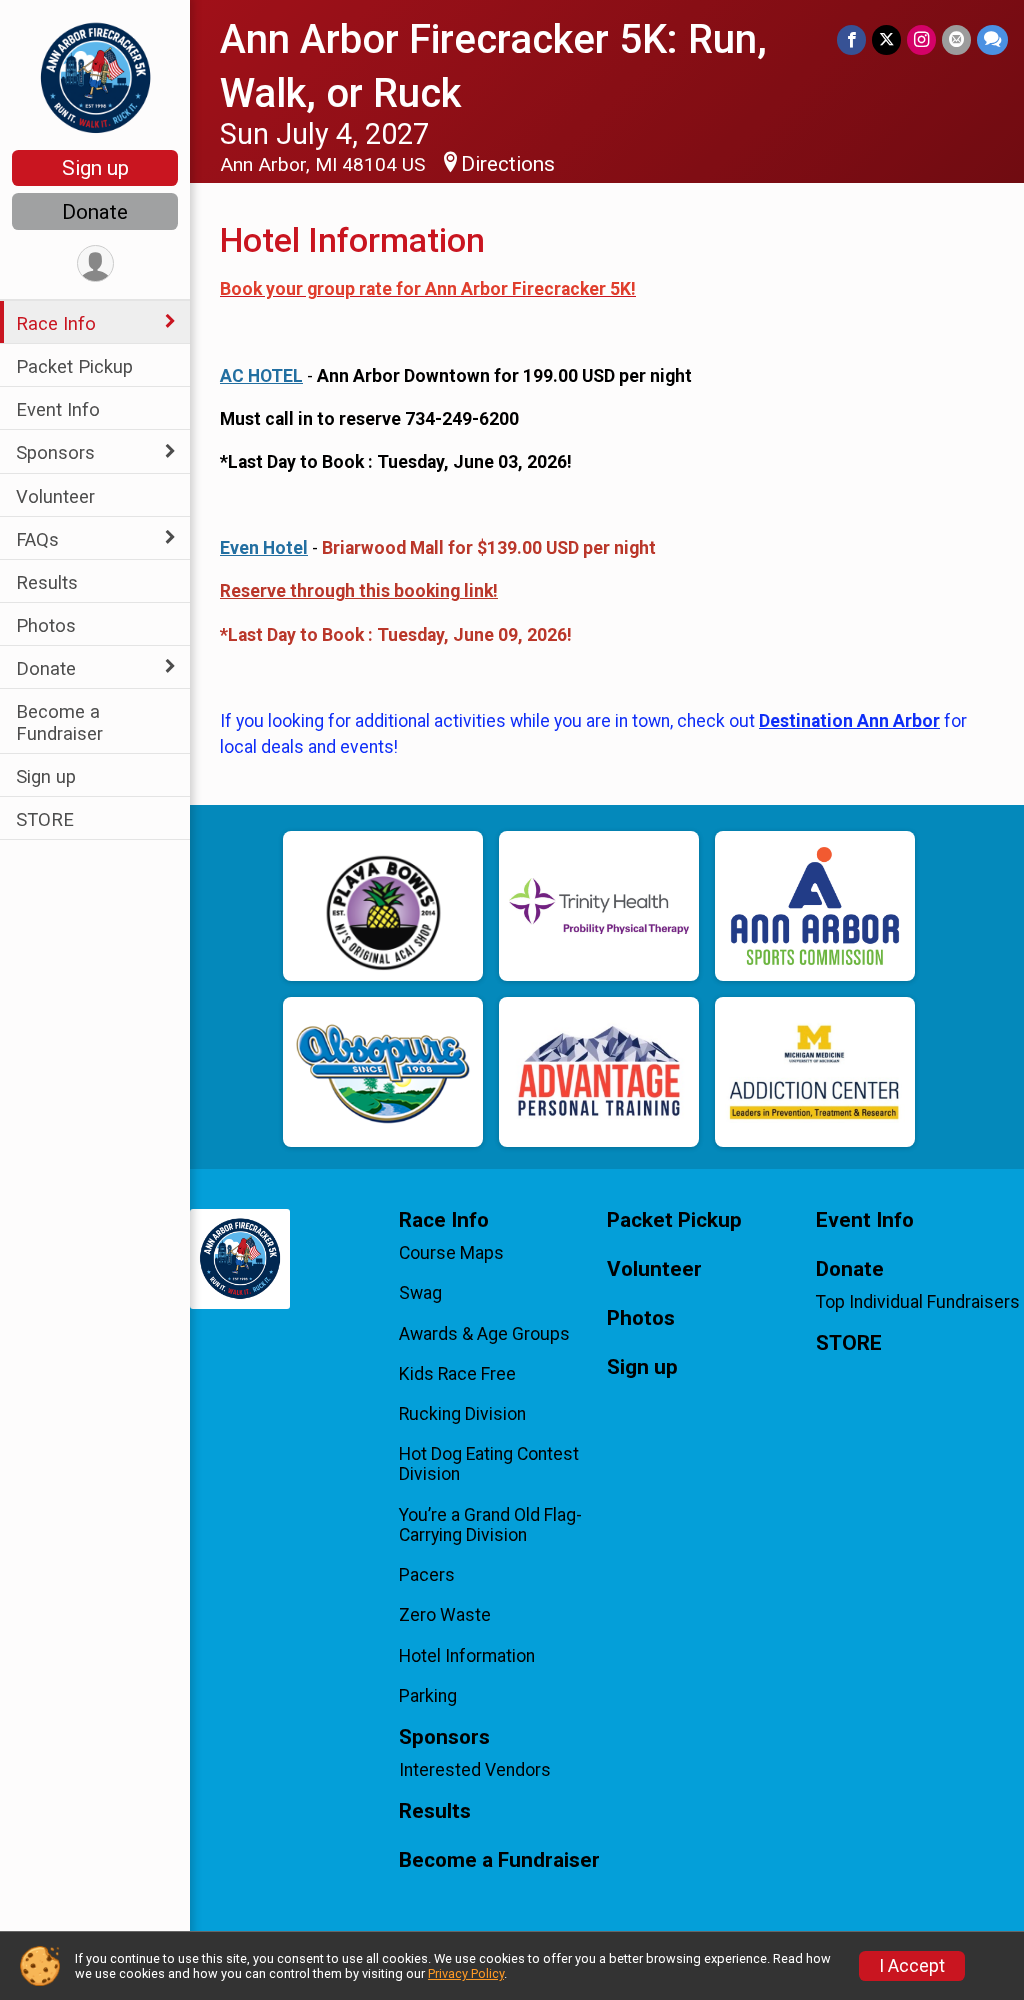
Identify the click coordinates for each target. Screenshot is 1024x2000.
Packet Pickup (74, 366)
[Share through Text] (992, 39)
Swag (420, 1293)
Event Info (58, 409)
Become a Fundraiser (59, 722)
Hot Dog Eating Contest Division (489, 1464)
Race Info (56, 323)
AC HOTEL (261, 376)
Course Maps (451, 1253)
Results (47, 582)
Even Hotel (264, 548)
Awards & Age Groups (484, 1334)
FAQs (37, 539)
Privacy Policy (466, 1973)
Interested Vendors (475, 1770)
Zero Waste (445, 1615)
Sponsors (55, 452)
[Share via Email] (956, 39)
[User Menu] (95, 263)
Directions (508, 164)
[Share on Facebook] (851, 39)
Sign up (95, 168)
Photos (46, 625)
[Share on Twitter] (886, 39)
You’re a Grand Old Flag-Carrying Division (490, 1525)
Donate (95, 212)
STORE (45, 819)
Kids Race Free (457, 1374)
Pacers (427, 1575)
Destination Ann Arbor (849, 721)
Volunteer (55, 496)
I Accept (912, 1966)
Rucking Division (462, 1414)
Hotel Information (467, 1656)
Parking (428, 1696)
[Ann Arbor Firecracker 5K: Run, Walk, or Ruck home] (95, 77)
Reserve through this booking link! (359, 591)
